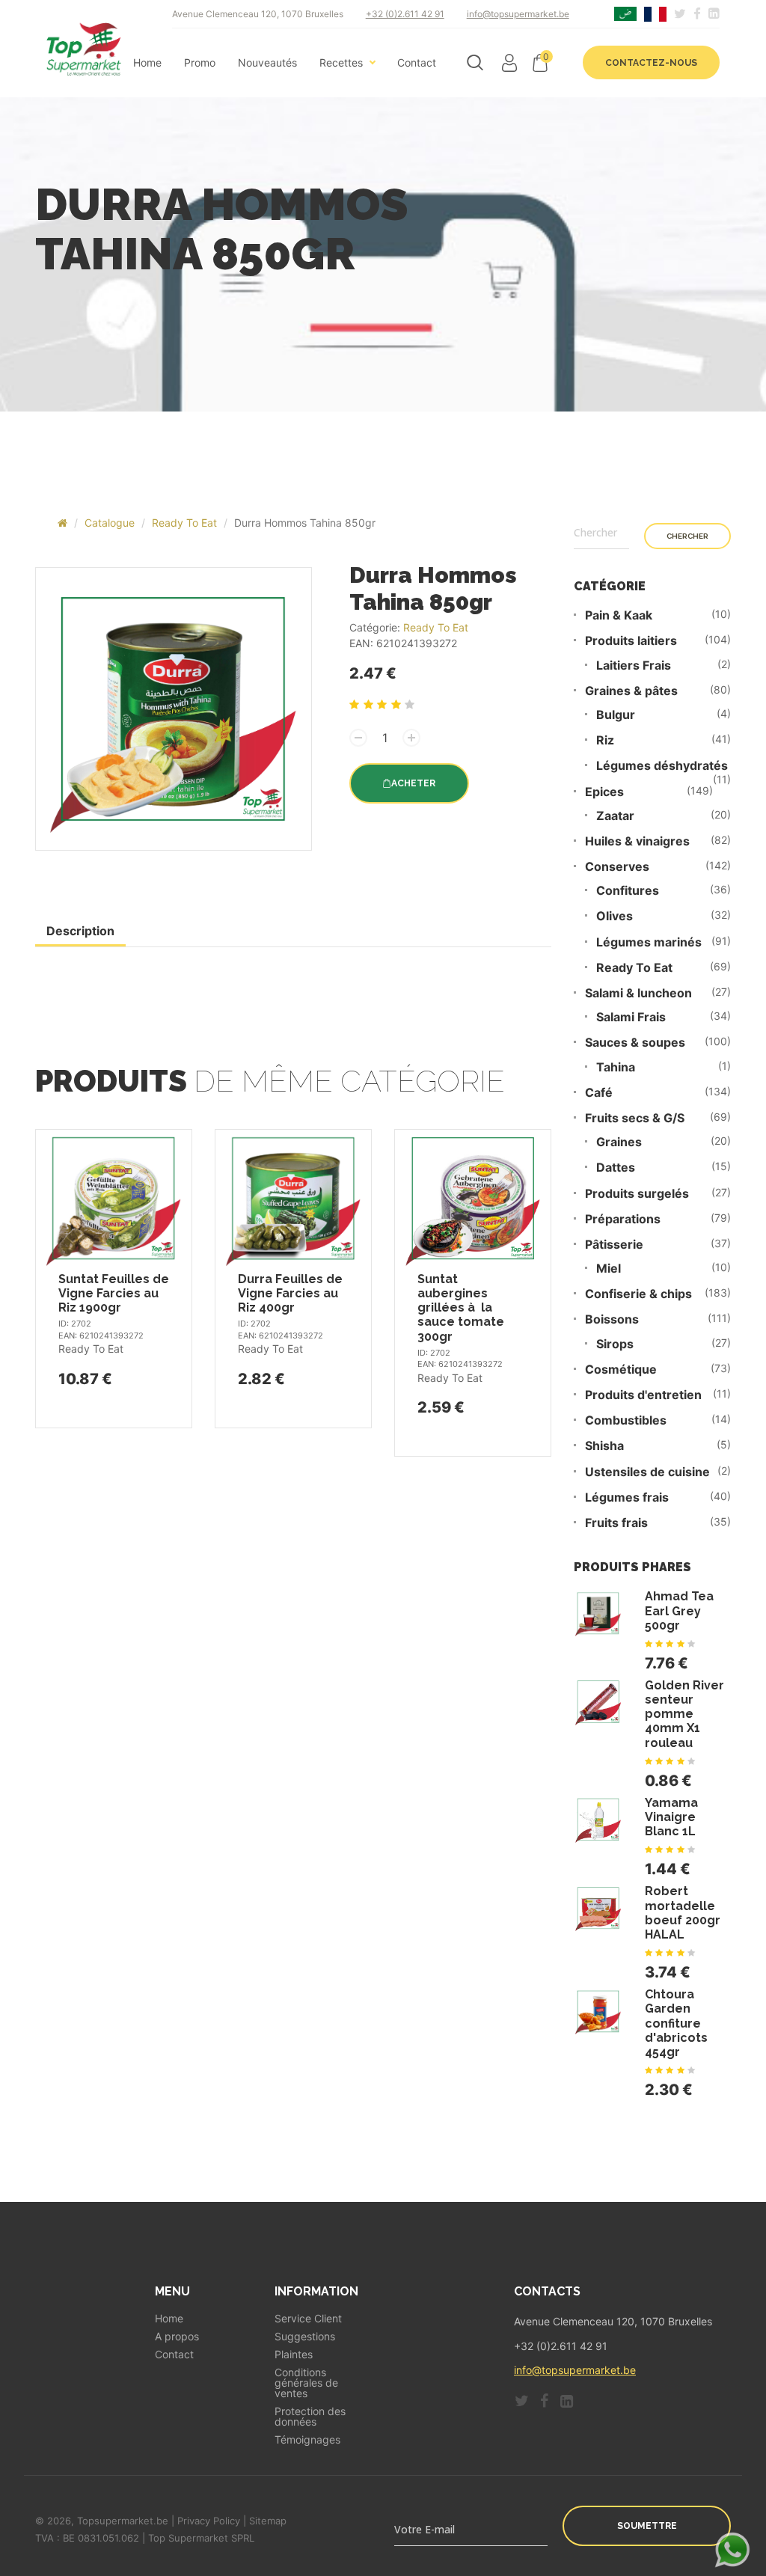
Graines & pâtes (631, 691)
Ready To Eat (184, 523)
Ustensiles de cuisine (647, 1472)
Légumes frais (627, 1497)
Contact (417, 63)
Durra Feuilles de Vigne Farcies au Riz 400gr (290, 1293)
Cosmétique (621, 1370)
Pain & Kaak (619, 615)
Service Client (308, 2319)
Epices (604, 792)
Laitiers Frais (634, 666)
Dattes (616, 1168)
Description (80, 931)
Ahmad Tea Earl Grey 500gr (679, 1610)
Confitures (628, 891)
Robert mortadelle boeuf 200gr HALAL (683, 1913)
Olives (615, 916)
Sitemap (268, 2521)
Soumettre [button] (647, 2526)
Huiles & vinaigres (637, 841)
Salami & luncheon (638, 993)
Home (147, 63)
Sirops (615, 1344)
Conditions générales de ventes (306, 2383)
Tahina (616, 1067)
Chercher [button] (687, 536)
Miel (609, 1269)
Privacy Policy (209, 2521)
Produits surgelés (637, 1194)
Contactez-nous (651, 63)
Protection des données (310, 2417)
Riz (605, 740)
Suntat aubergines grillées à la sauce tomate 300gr (461, 1308)
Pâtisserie (614, 1245)
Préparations (623, 1219)
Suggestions (305, 2337)
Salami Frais (631, 1017)
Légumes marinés (649, 942)
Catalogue (110, 523)
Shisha (604, 1446)
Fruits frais (616, 1523)
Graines (619, 1142)
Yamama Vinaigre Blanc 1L (671, 1817)
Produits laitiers (631, 641)
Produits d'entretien (643, 1395)
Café (599, 1093)
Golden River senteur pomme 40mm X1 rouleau (684, 1714)
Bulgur (616, 715)
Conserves (617, 867)
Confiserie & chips (638, 1294)
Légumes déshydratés (662, 766)
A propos (177, 2337)
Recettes (341, 63)
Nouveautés (267, 63)
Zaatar (615, 816)
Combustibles (626, 1420)
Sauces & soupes (635, 1043)
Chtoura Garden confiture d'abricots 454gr (676, 2023)
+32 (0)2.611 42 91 (405, 14)
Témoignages (307, 2440)
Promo (200, 63)
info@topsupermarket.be (518, 14)
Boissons (612, 1319)
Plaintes (294, 2355)
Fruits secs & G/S (635, 1118)
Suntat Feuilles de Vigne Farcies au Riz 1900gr (114, 1293)
